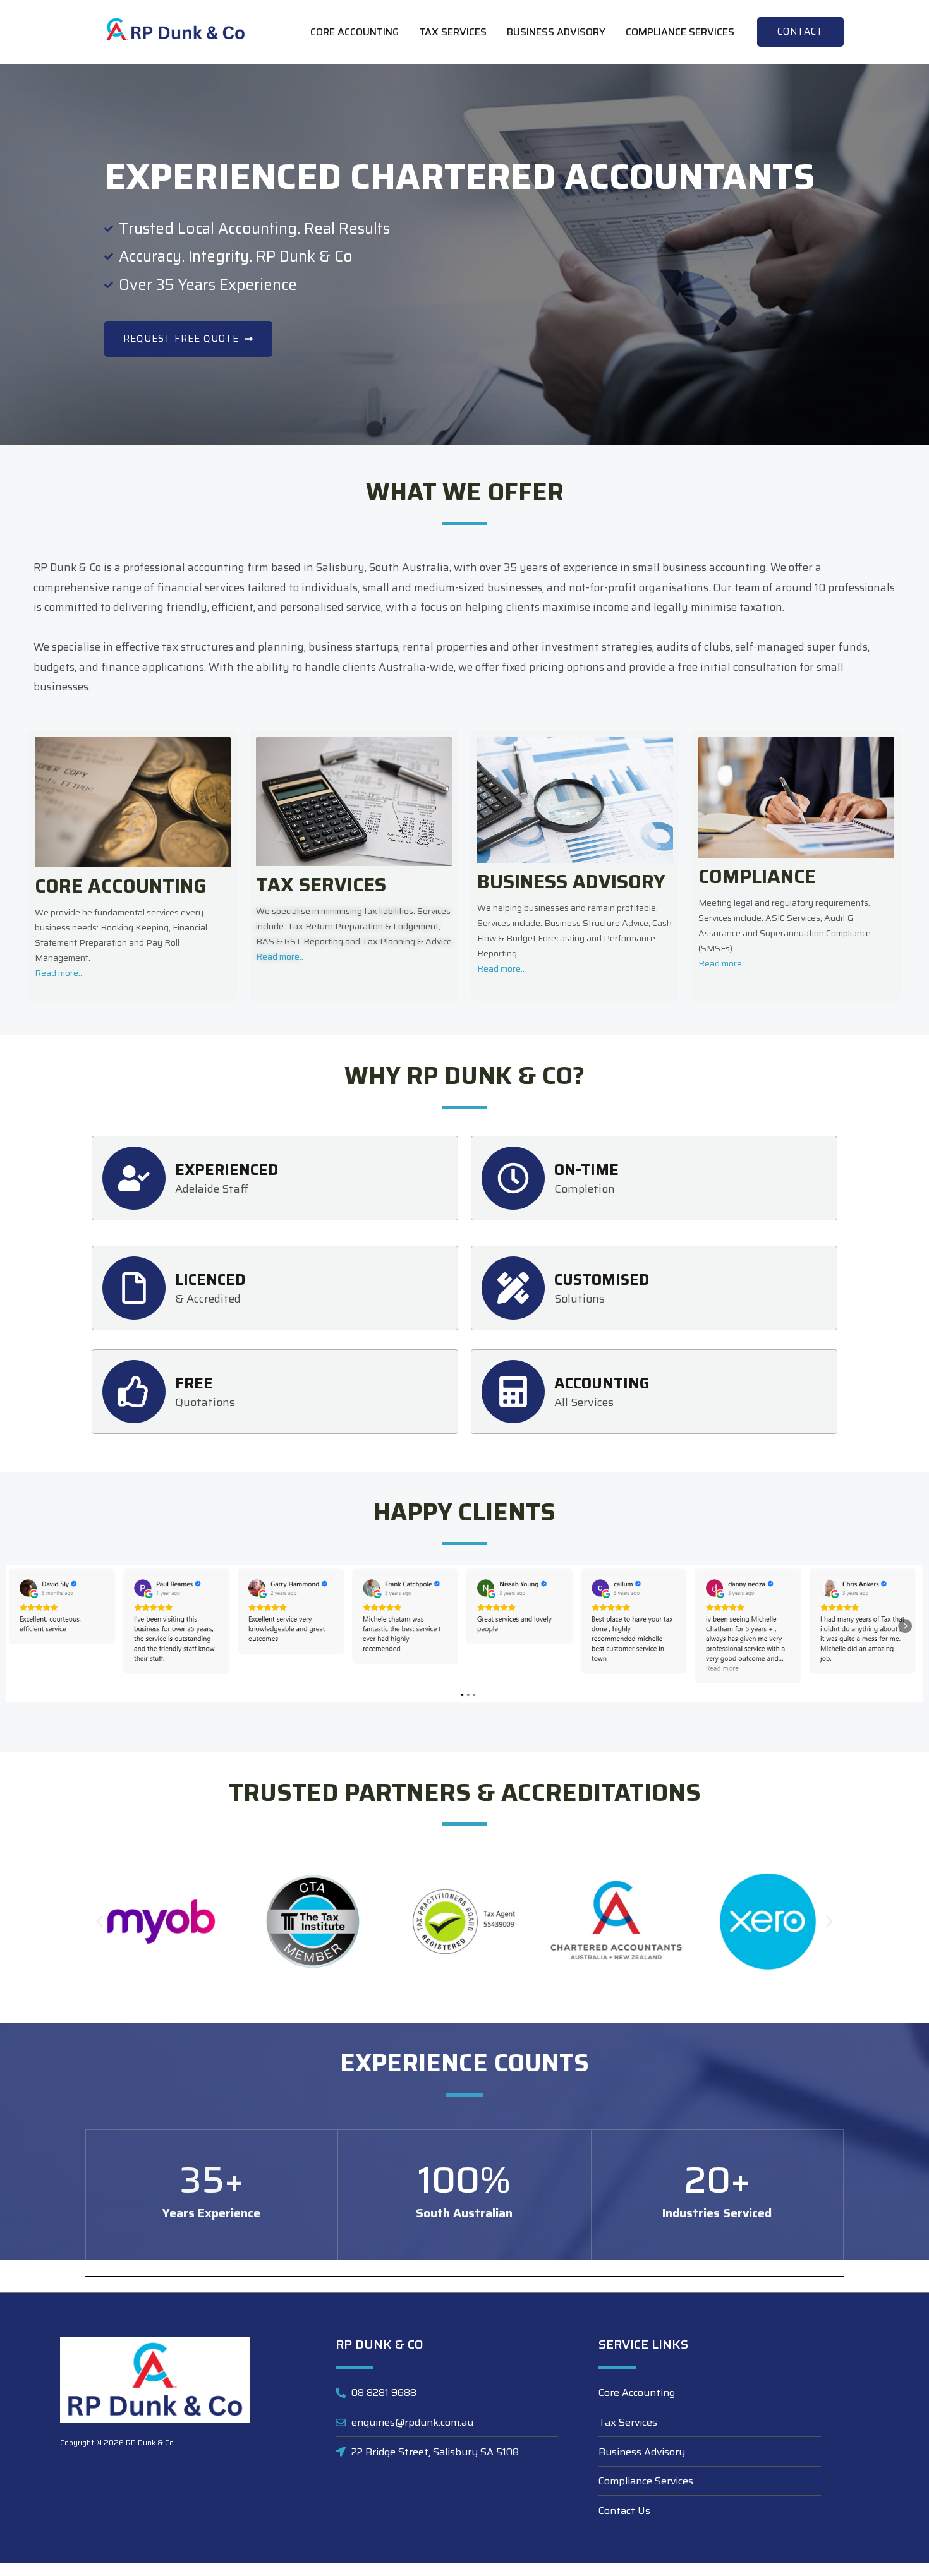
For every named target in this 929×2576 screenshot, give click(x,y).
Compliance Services (680, 32)
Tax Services (453, 32)
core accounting (120, 886)
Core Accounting (355, 32)
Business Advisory (556, 32)
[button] (800, 32)
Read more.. (58, 973)
